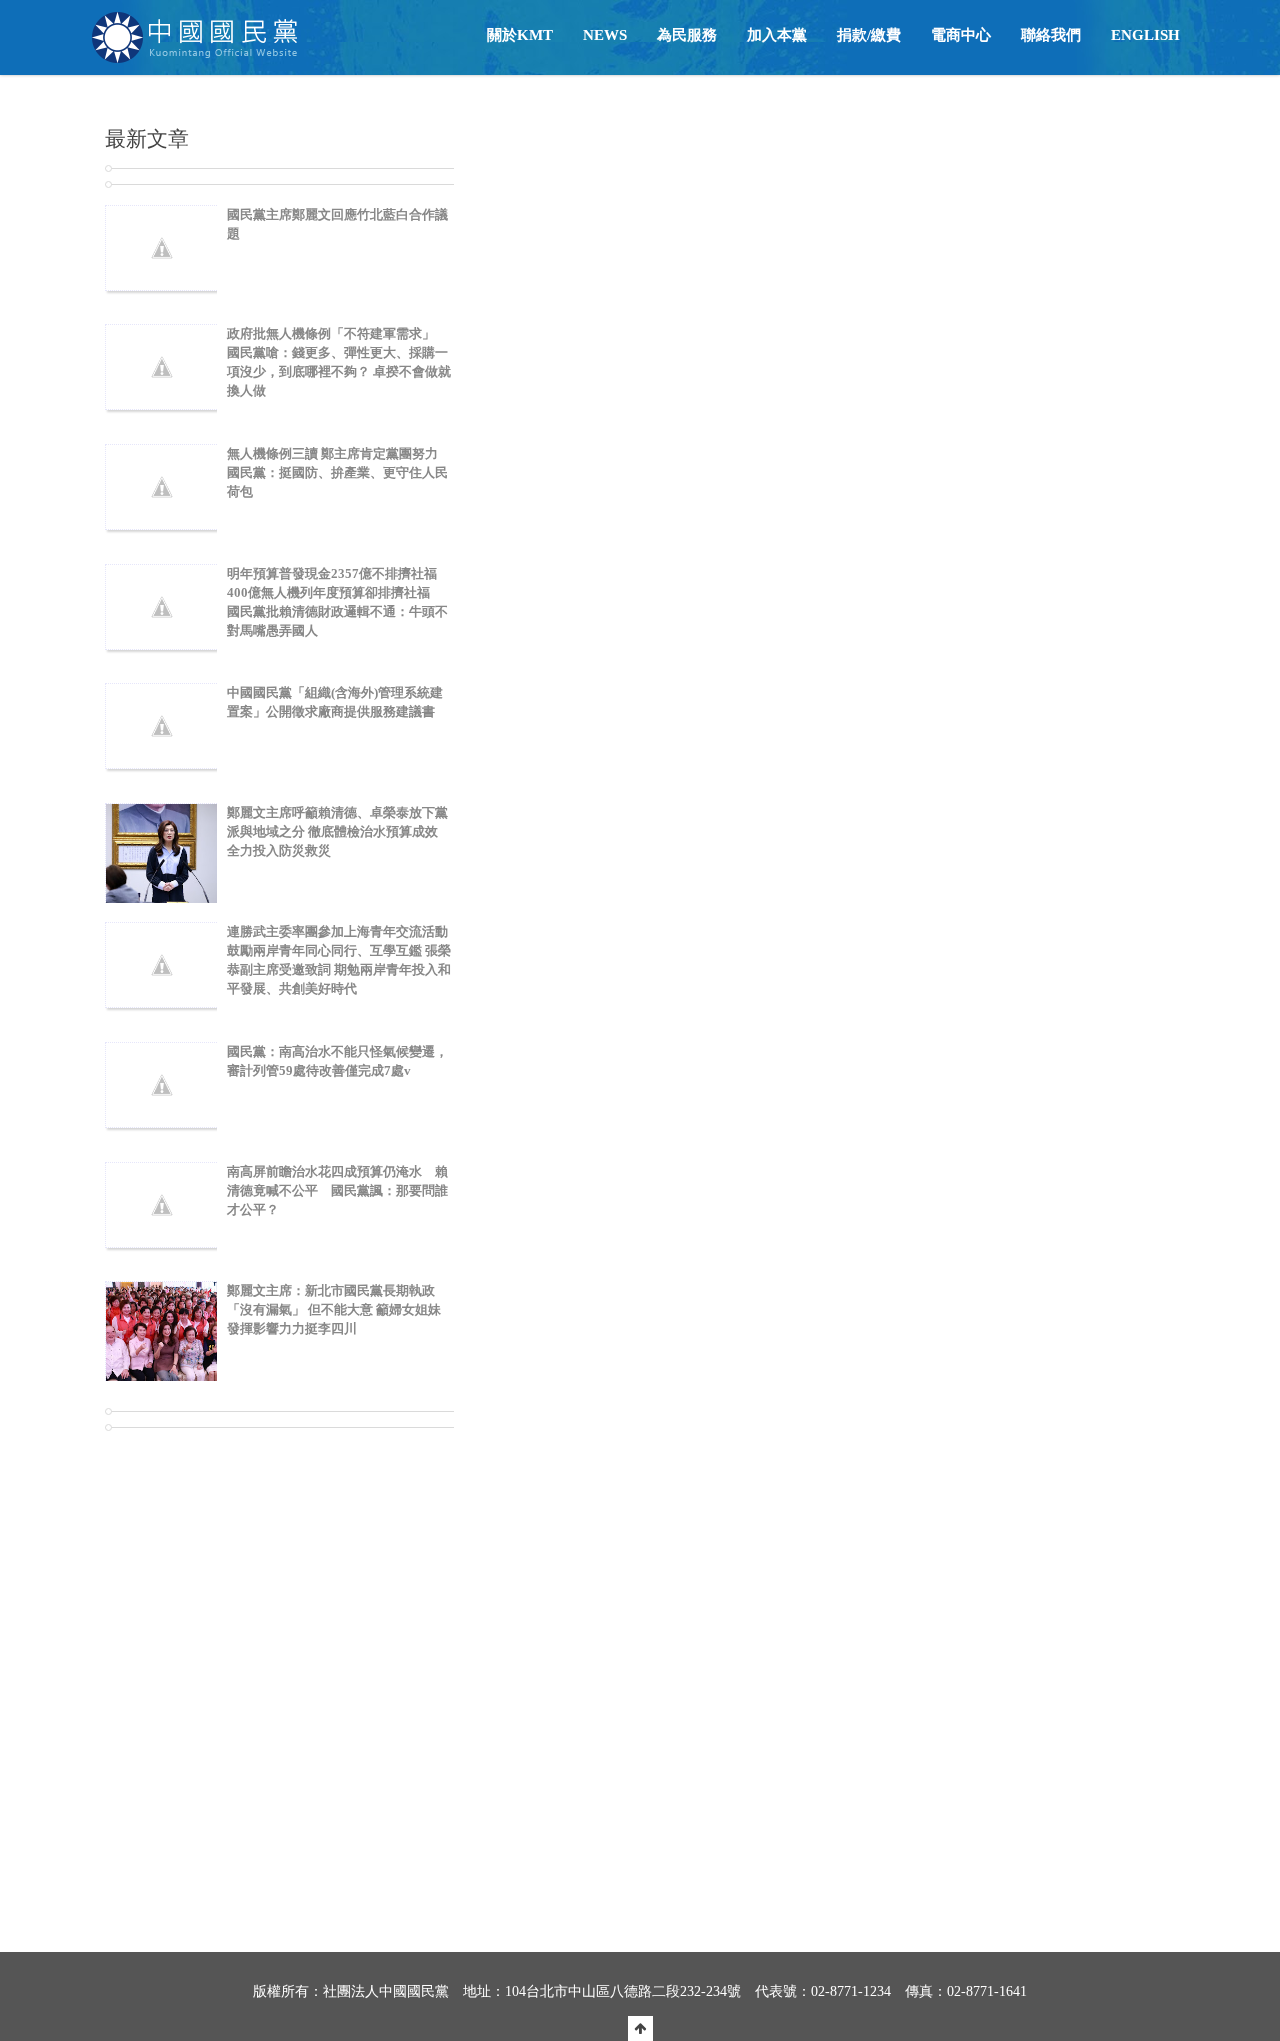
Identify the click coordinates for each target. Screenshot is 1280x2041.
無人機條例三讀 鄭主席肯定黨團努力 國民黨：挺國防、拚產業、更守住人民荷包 (337, 472)
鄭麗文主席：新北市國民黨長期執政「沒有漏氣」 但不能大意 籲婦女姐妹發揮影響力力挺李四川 (334, 1309)
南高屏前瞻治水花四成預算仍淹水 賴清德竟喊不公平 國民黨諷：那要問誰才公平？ (337, 1190)
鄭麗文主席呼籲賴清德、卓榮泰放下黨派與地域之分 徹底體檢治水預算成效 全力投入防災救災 (337, 831)
